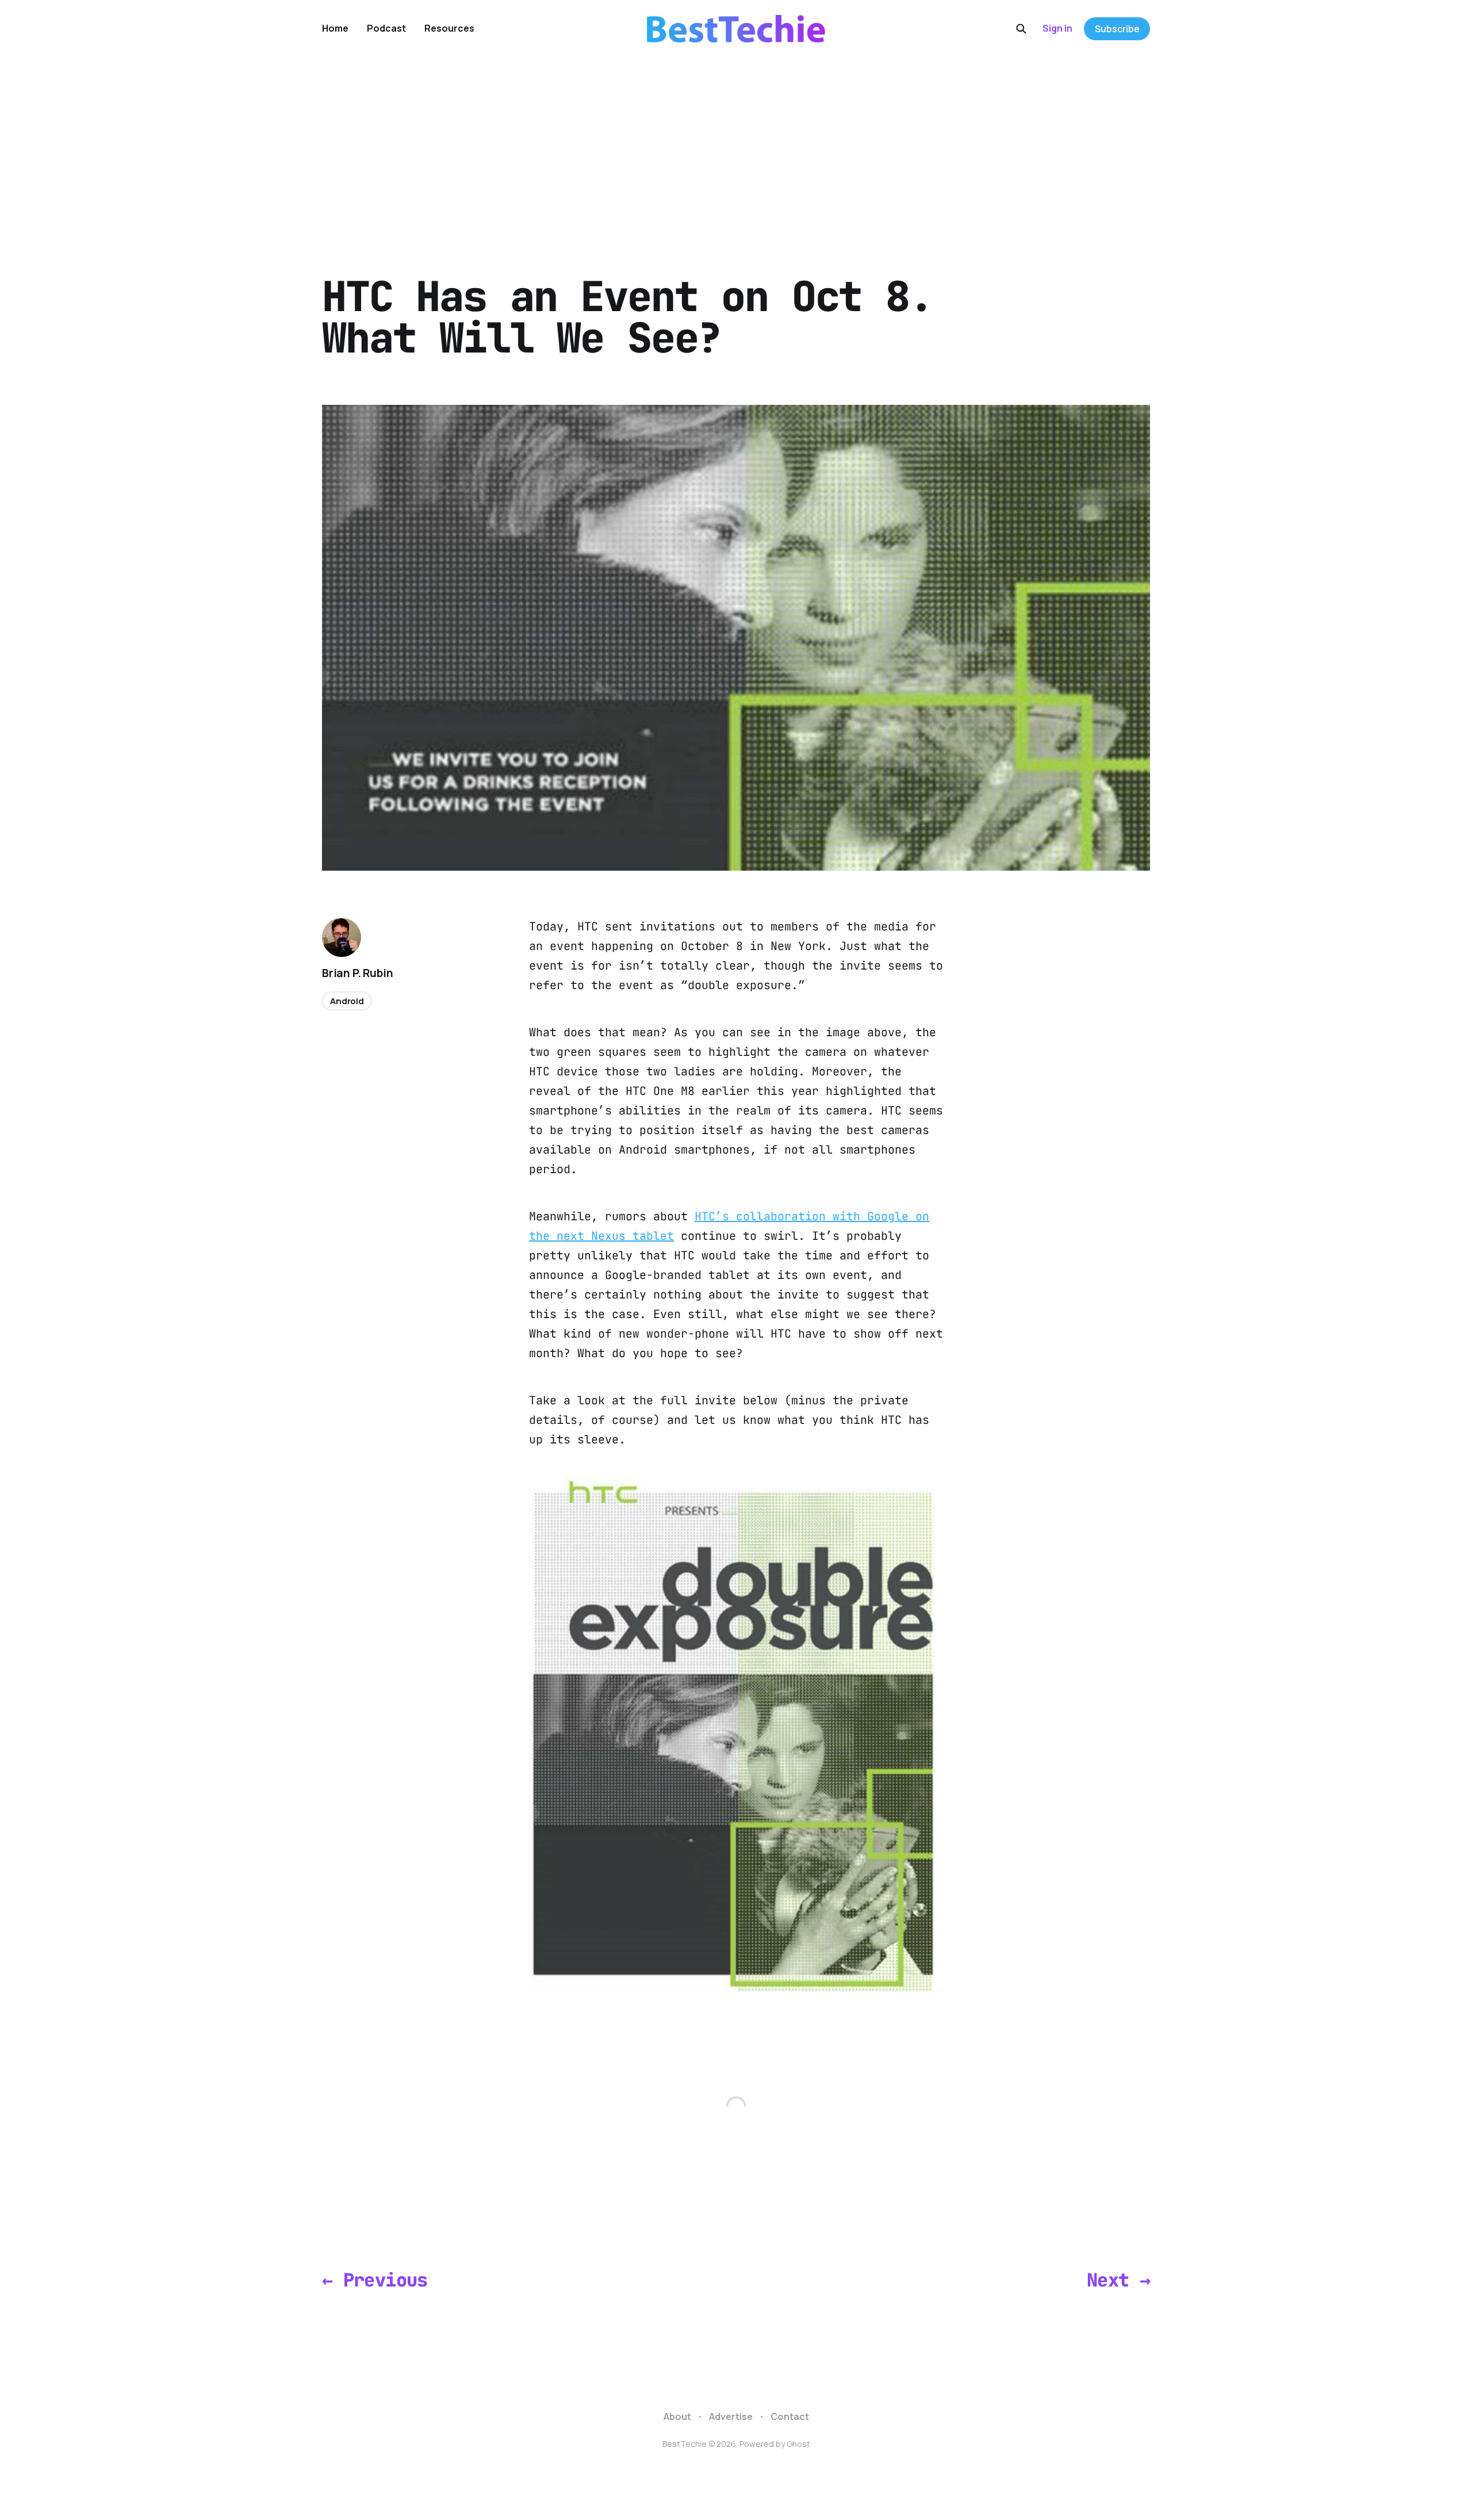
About (677, 2416)
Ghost (798, 2444)
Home (335, 28)
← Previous (375, 2280)
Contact (790, 2416)
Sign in (1057, 28)
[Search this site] (1021, 29)
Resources (449, 28)
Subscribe (1117, 29)
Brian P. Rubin (357, 973)
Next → (1118, 2280)
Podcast (386, 28)
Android (347, 1001)
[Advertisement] (736, 144)
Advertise (731, 2416)
